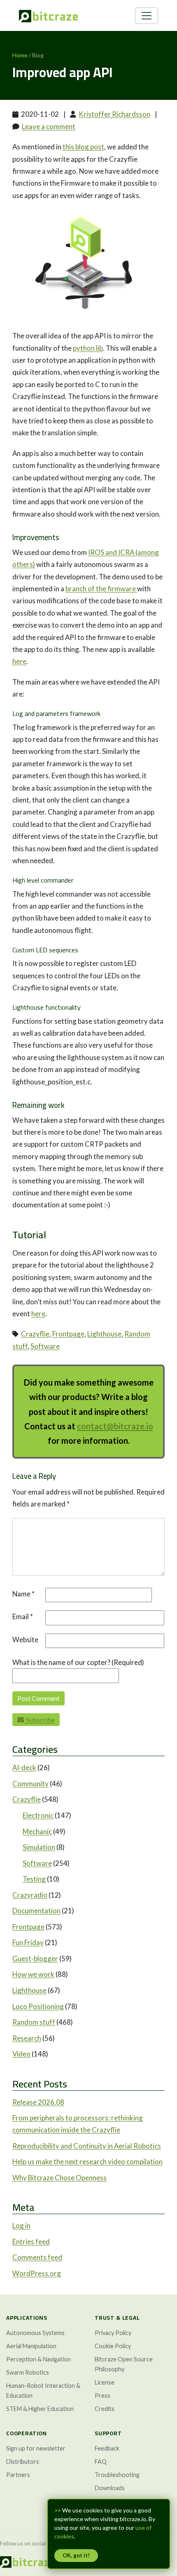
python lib (88, 348)
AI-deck (24, 1767)
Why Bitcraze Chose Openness (59, 2178)
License (105, 2382)
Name (23, 1594)
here (19, 661)
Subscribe (39, 1720)
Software (45, 1346)
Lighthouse (104, 1334)
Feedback (107, 2448)
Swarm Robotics (28, 2372)
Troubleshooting (117, 2475)
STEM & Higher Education (40, 2409)
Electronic (38, 1815)
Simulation (39, 1847)
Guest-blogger (35, 1959)
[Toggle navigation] (147, 16)
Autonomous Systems (35, 2333)
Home (20, 55)
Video (21, 2054)
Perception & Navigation (38, 2359)
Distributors (23, 2461)
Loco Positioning (38, 2006)
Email (23, 1616)
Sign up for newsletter (36, 2448)
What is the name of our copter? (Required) (78, 1662)
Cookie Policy (113, 2346)
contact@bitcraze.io (115, 1426)
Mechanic (37, 1831)
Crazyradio (30, 1895)
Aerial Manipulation (31, 2346)
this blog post (83, 147)
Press (102, 2395)
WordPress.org (37, 2273)
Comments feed (37, 2257)
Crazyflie (35, 1334)
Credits (105, 2409)
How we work (33, 1974)
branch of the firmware (101, 589)
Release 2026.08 (38, 2102)
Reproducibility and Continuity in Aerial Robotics (87, 2146)
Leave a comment (49, 126)
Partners (18, 2475)
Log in (21, 2225)
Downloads (110, 2488)
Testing (34, 1879)
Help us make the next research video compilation (87, 2162)
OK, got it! (76, 2555)
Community (30, 1784)
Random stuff (34, 2022)
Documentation (36, 1911)
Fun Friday (28, 1942)
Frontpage (68, 1334)
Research (27, 2038)
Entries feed (31, 2242)
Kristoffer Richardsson (114, 114)
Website (25, 1640)
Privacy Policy (113, 2333)
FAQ (101, 2461)
